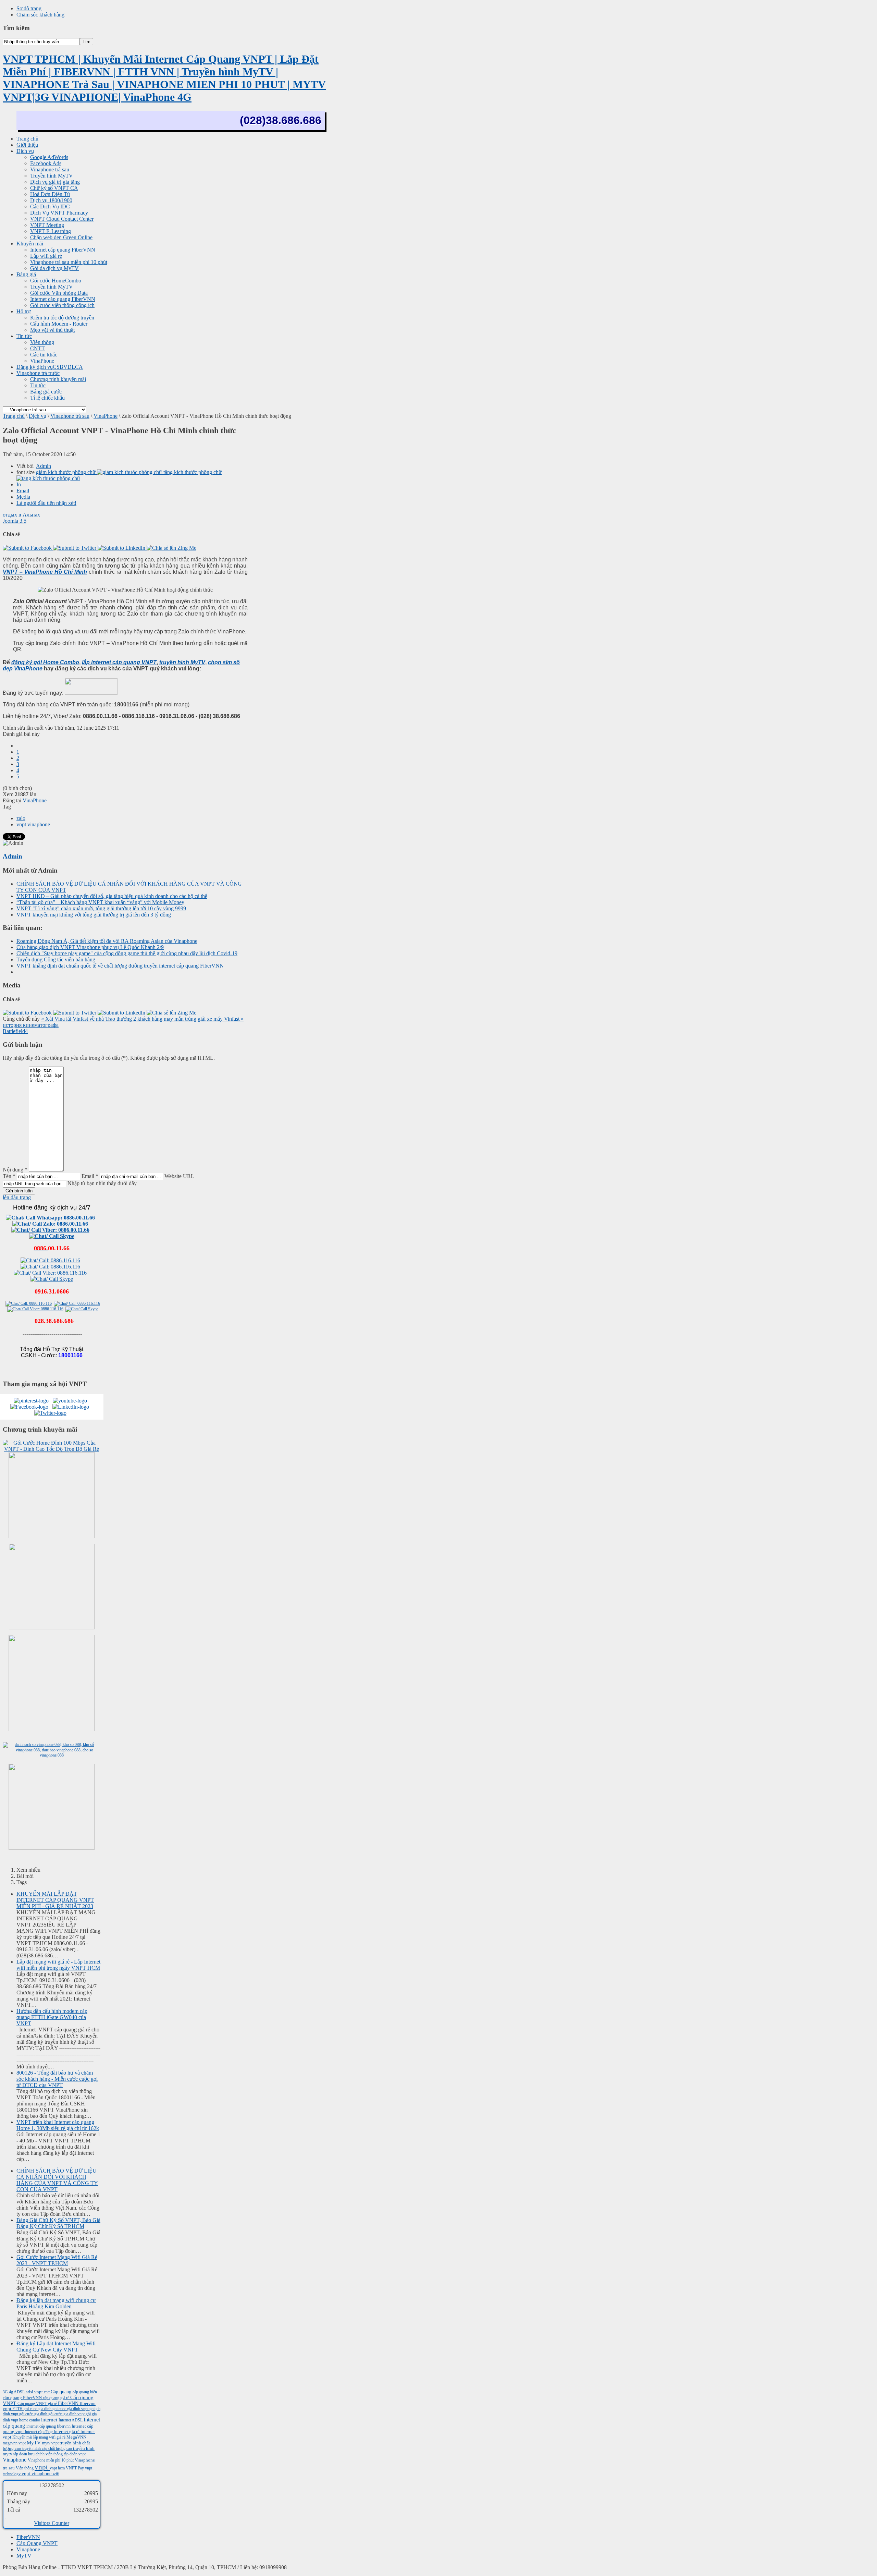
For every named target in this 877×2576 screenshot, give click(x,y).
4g (11, 2392)
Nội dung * (15, 1170)
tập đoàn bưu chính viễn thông (39, 2454)
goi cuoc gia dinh (38, 2409)
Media (23, 497)
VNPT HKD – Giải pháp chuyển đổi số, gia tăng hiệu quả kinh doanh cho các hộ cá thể (112, 896)
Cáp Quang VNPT (37, 2543)
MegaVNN (76, 2437)
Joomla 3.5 (15, 521)
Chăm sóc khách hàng (40, 15)
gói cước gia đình (34, 2414)
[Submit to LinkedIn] (122, 548)
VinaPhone (106, 416)
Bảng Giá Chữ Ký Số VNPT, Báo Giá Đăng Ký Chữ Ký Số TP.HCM (58, 2223)
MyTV (34, 2443)
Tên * (9, 1176)
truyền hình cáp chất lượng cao (48, 2449)
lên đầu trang (17, 1197)
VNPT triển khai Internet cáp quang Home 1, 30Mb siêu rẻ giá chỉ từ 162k (58, 2125)
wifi (56, 2474)
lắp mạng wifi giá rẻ (50, 2437)
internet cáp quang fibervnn (49, 2426)
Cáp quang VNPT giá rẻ (38, 2404)
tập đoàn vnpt (75, 2454)
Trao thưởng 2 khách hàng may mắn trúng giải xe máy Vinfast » (174, 1019)
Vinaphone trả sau (70, 416)
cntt (47, 2392)
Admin (44, 466)
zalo (21, 818)
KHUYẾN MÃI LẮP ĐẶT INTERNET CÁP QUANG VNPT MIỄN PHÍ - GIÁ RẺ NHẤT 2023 (55, 1900)
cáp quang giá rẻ (57, 2398)
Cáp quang (62, 2392)
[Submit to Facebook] (28, 548)
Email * (90, 1176)
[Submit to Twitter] (75, 548)
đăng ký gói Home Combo (45, 662)
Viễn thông (25, 2468)
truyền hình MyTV (182, 662)
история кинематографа (31, 1025)
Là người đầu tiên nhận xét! (46, 503)
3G (6, 2392)
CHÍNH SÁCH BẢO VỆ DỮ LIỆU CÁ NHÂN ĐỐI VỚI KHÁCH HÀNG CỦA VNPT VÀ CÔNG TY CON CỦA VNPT (57, 2180)
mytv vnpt (51, 2443)
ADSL (20, 2392)
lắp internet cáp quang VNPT (119, 662)
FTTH (18, 2409)
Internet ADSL (71, 2420)
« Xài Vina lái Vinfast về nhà (73, 1019)
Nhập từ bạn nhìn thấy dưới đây (102, 1183)
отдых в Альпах (21, 515)
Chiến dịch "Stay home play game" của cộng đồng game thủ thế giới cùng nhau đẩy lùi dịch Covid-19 (127, 953)
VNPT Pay (75, 2468)
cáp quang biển (85, 2392)
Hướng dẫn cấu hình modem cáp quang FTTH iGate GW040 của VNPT (52, 2017)
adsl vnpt (35, 2392)
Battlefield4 (15, 1031)
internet (50, 2420)
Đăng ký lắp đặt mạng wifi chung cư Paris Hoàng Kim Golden (56, 2303)
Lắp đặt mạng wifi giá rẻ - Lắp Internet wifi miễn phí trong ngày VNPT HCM (58, 1965)
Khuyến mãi (23, 2437)
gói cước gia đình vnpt (67, 2414)
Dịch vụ (38, 416)
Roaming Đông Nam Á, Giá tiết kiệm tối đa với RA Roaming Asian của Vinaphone (107, 941)
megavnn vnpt (15, 2443)
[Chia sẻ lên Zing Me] (171, 548)
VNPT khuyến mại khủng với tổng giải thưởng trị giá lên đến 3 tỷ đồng (94, 915)
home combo (30, 2420)
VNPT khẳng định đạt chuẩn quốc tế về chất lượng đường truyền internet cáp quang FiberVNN (120, 966)
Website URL (179, 1176)
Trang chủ (14, 416)
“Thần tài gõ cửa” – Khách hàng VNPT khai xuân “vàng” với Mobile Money (100, 902)
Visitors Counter (52, 2523)
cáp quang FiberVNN (23, 2398)
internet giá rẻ (67, 2432)
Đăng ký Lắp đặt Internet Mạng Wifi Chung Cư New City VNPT (56, 2347)
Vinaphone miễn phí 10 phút (51, 2460)
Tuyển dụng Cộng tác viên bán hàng (56, 959)
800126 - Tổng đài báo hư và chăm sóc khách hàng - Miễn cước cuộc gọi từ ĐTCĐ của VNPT (57, 2079)
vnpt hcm (58, 2468)
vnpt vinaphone (33, 824)
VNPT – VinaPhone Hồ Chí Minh (45, 572)
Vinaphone (15, 2460)
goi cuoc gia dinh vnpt (71, 2409)
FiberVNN (69, 2403)
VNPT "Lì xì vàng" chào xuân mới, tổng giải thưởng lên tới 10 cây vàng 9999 (101, 908)
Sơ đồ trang (29, 8)
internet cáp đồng (39, 2432)
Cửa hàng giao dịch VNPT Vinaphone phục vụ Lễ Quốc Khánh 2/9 (90, 947)
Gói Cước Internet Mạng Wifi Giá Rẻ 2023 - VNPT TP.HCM (57, 2260)
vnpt (42, 2467)
